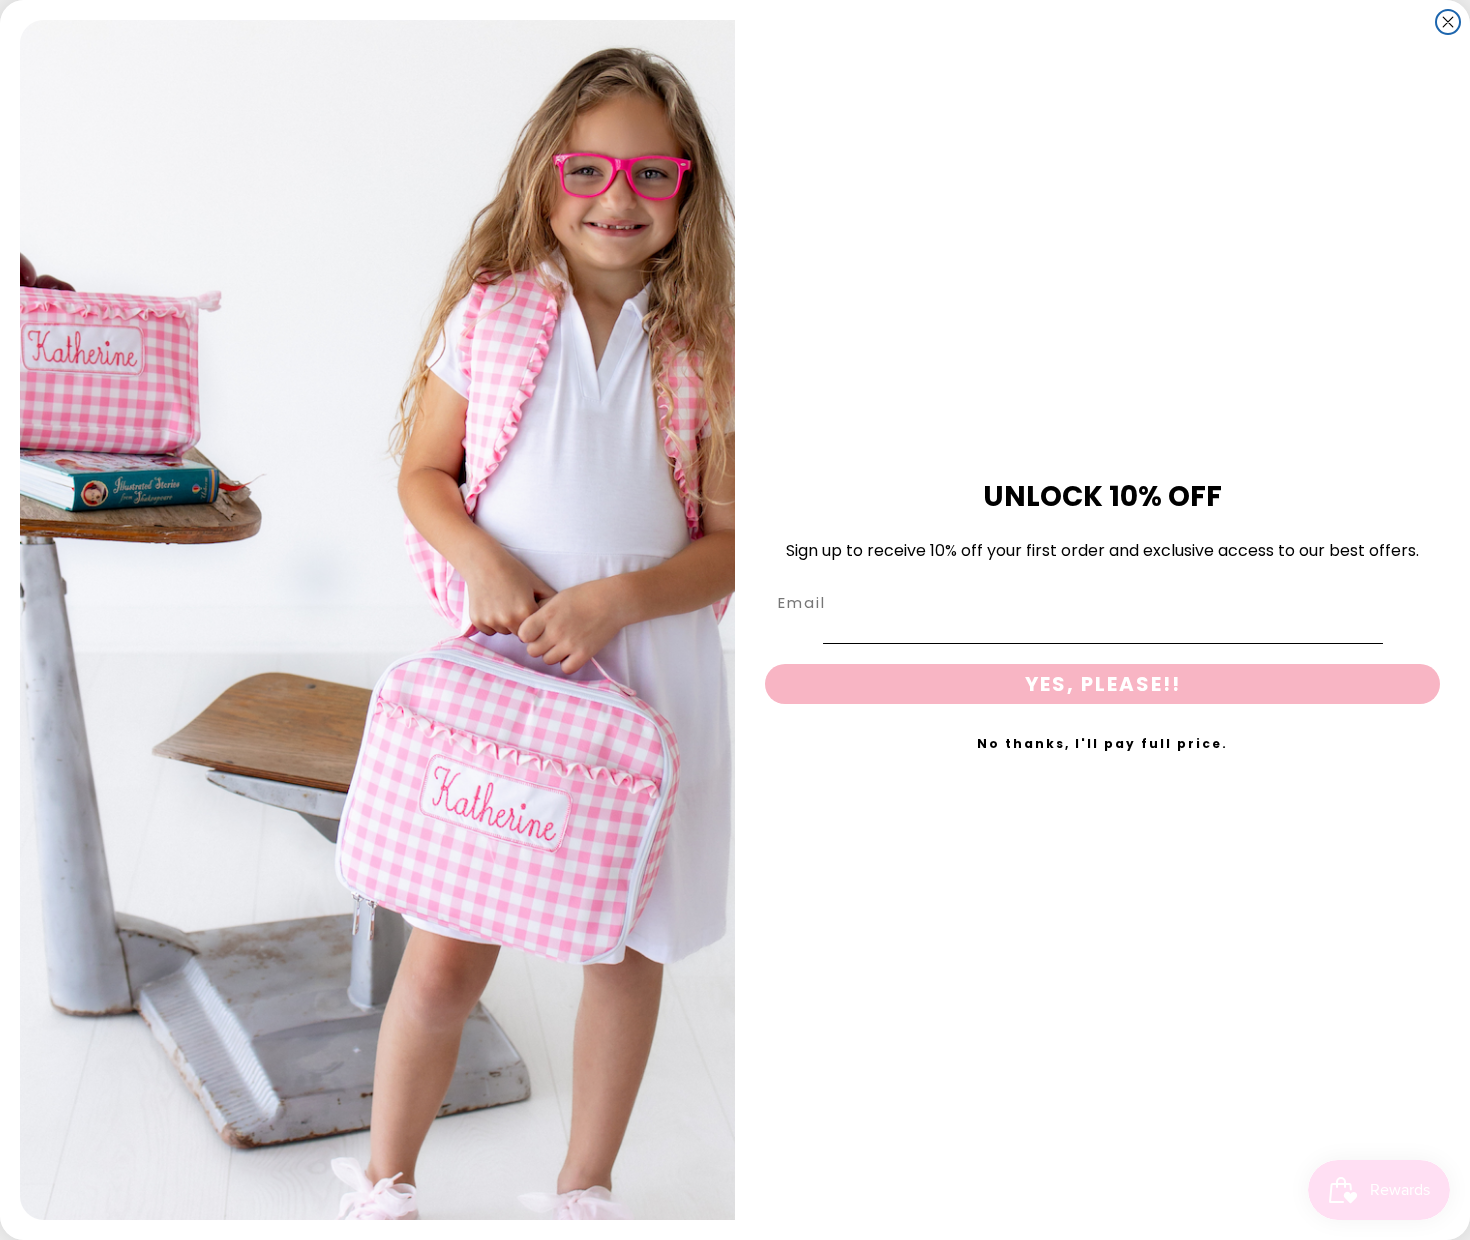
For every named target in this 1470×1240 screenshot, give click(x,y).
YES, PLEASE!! (1103, 684)
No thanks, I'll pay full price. (1102, 743)
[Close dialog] (1448, 22)
